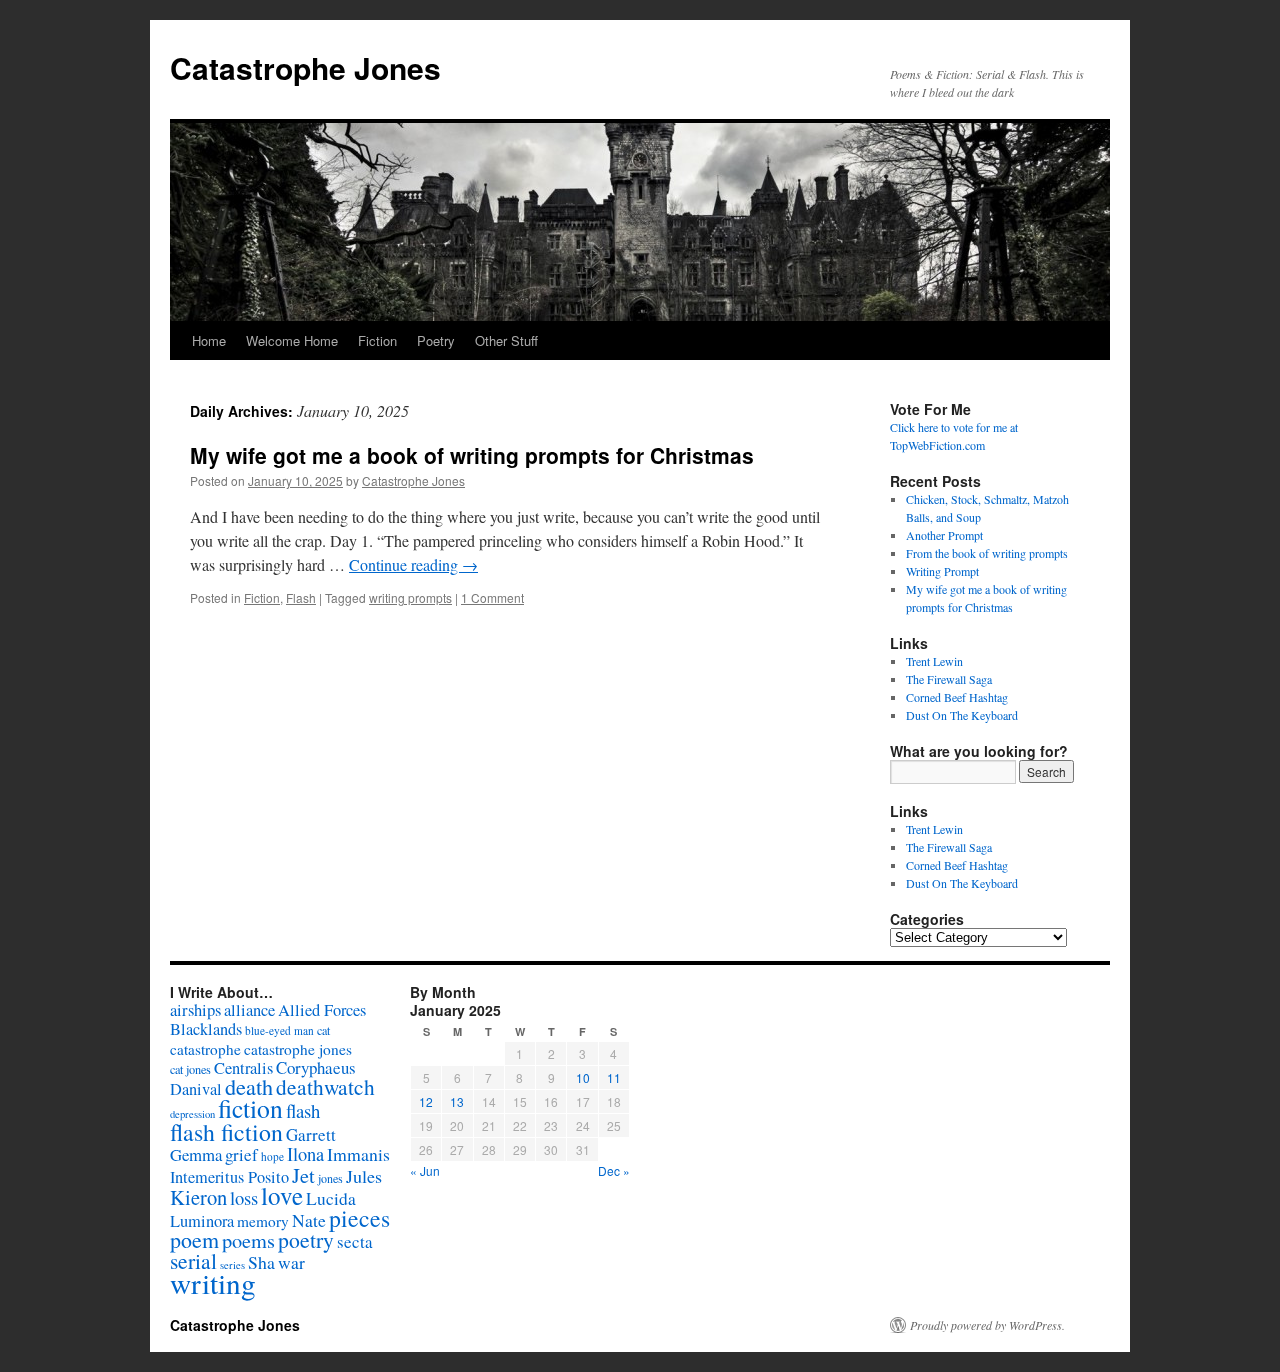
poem (194, 1239)
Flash (301, 597)
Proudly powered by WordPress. (987, 1325)
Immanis (358, 1154)
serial (193, 1260)
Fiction (377, 340)
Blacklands (206, 1029)
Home (209, 340)
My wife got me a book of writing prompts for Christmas (472, 455)
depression (192, 1114)
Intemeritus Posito (229, 1177)
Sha (261, 1262)
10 (583, 1077)
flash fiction (226, 1132)
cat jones (190, 1069)
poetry (306, 1239)
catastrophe (205, 1049)
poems (248, 1240)
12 (426, 1101)
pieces (359, 1218)
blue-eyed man (279, 1030)
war (291, 1262)
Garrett (311, 1134)
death (249, 1086)
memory (263, 1221)
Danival (196, 1089)
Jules (364, 1176)
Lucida (331, 1198)
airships (195, 1009)
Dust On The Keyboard (962, 715)
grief (241, 1154)
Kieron (198, 1197)
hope (272, 1156)
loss (244, 1197)
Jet (303, 1175)
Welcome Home (292, 340)
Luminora (202, 1221)
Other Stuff (506, 340)
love (282, 1195)
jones (330, 1178)
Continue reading (413, 564)
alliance (249, 1010)
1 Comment (492, 597)
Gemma (196, 1154)
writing (213, 1282)
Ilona (305, 1154)
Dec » (614, 1170)
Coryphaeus (316, 1067)
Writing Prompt (942, 571)
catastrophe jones (298, 1049)
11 (614, 1077)
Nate (309, 1220)
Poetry (436, 340)
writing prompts (410, 597)
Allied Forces (322, 1010)
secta (355, 1241)
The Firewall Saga (949, 679)
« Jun (425, 1170)
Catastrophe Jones (305, 67)
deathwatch (325, 1086)
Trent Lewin (934, 661)
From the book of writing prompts (987, 553)
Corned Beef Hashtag (957, 697)
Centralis (243, 1068)
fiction (250, 1108)
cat (323, 1030)
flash (303, 1110)
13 (457, 1101)
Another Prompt (944, 535)
